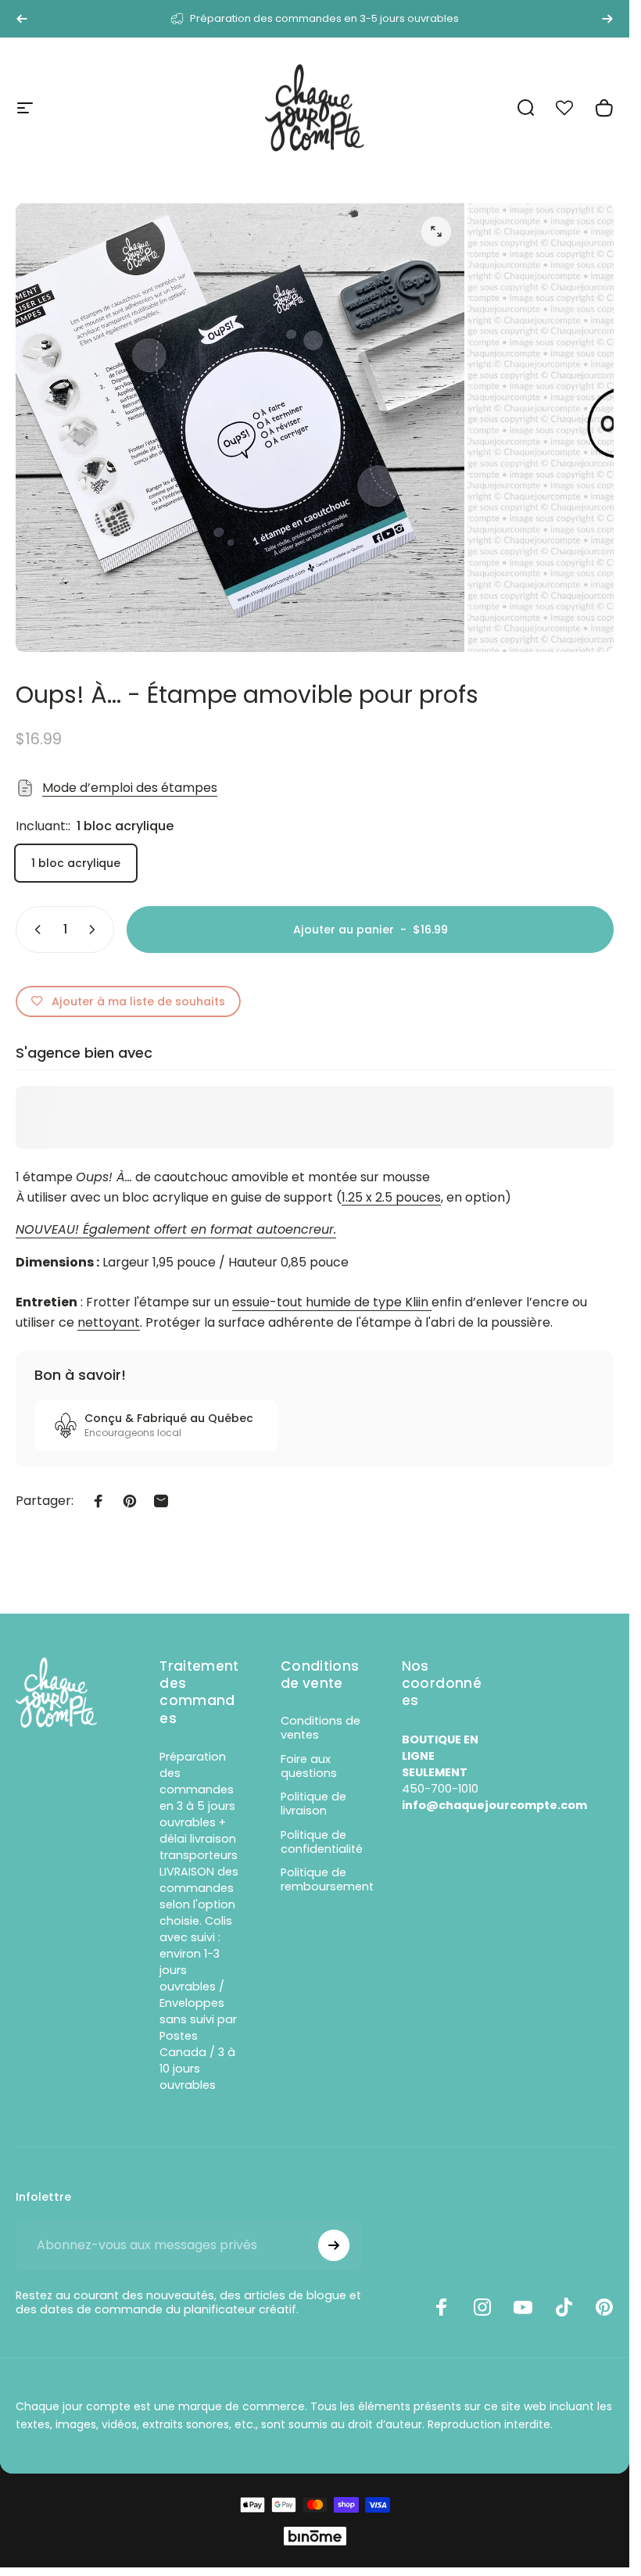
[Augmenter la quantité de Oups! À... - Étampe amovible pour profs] (95, 930)
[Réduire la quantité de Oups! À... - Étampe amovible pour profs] (34, 930)
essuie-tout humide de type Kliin (330, 1302)
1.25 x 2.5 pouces (391, 1197)
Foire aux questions (309, 1766)
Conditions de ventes (320, 1728)
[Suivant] (607, 19)
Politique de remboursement (327, 1879)
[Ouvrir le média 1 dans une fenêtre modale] (436, 231)
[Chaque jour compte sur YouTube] (523, 2307)
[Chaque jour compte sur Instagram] (482, 2307)
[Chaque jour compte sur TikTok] (564, 2307)
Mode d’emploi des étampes (130, 788)
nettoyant (109, 1322)
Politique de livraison (313, 1804)
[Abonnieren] (334, 2245)
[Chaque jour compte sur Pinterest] (604, 2307)
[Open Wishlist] (573, 108)
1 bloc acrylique (76, 863)
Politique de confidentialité (322, 1842)
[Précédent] (22, 19)
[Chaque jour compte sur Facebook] (442, 2307)
